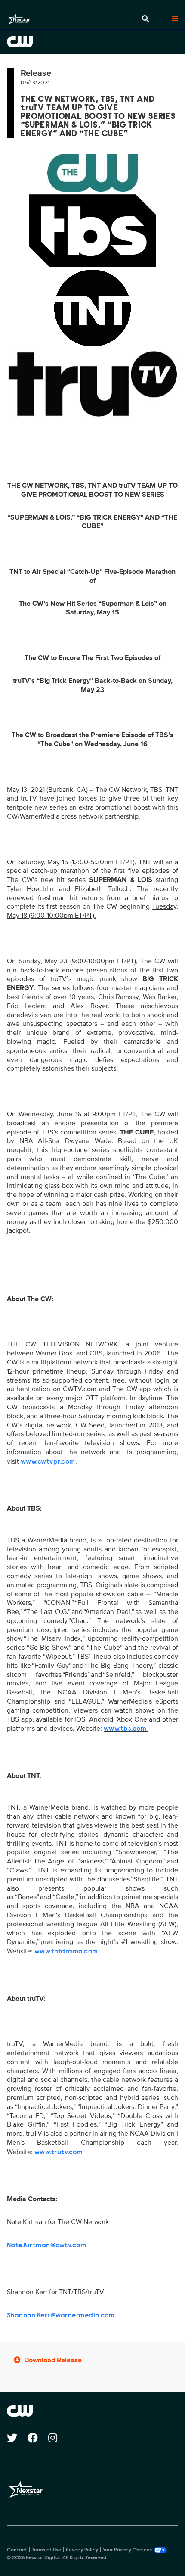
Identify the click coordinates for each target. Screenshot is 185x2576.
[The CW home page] (92, 2411)
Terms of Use (46, 2550)
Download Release (53, 2360)
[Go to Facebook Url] (38, 2438)
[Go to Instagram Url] (58, 2438)
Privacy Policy (82, 2550)
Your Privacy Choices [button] (127, 2550)
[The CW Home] (92, 42)
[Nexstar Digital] (19, 19)
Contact (17, 2550)
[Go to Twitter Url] (17, 2438)
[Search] (145, 19)
